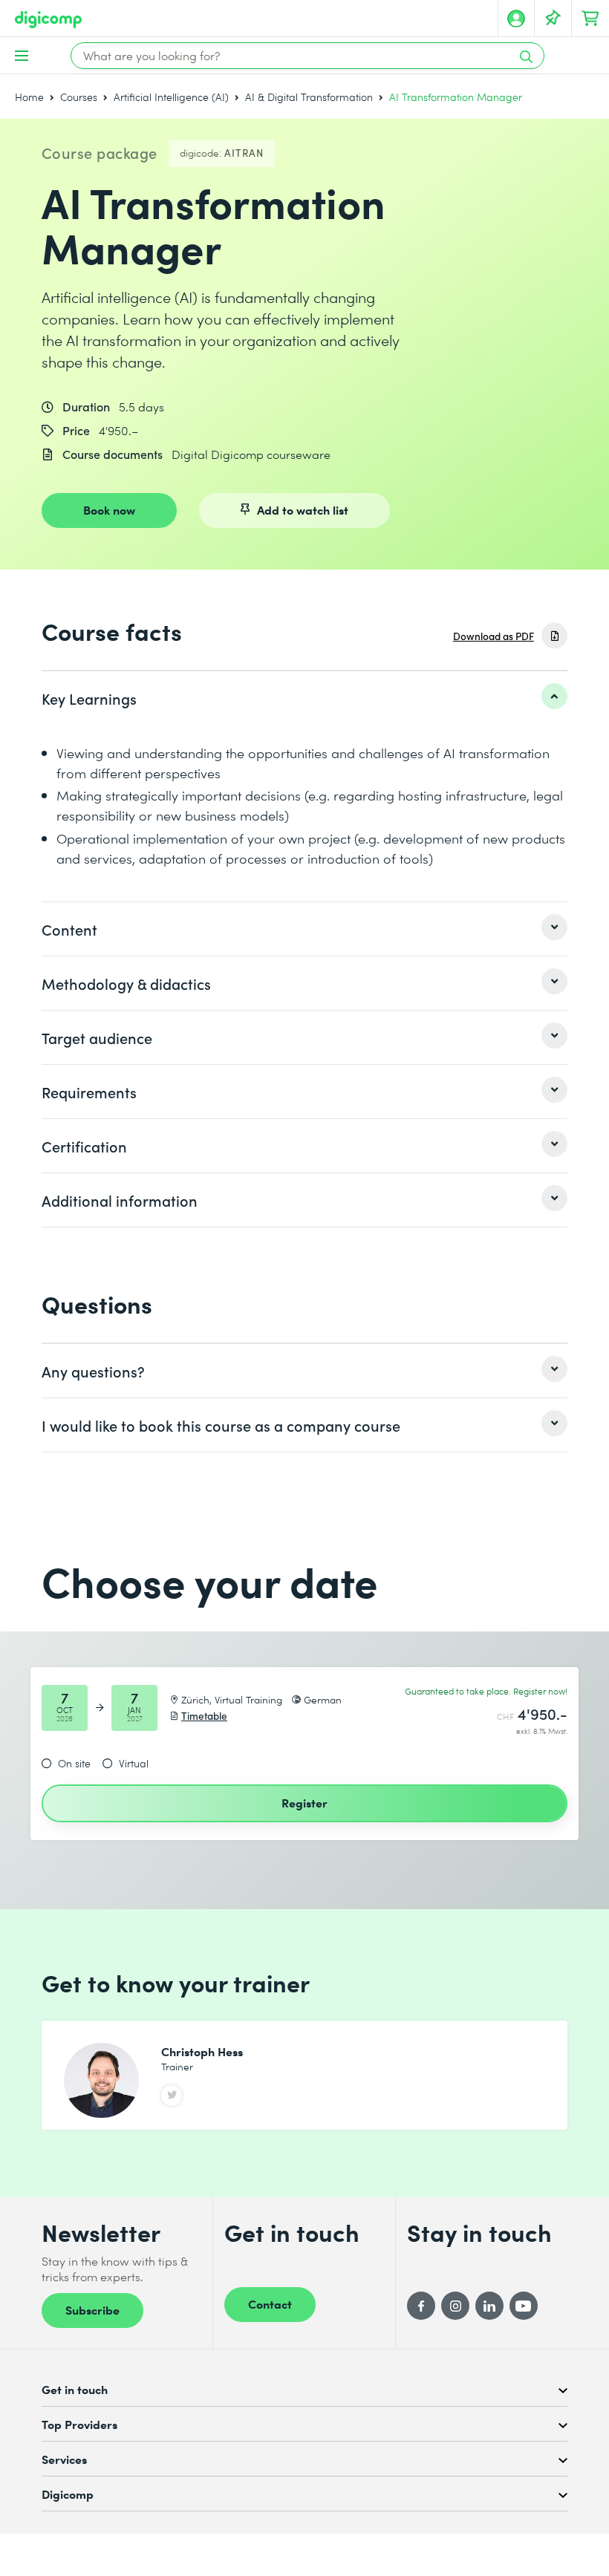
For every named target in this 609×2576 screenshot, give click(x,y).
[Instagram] (455, 2306)
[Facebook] (421, 2306)
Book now (109, 509)
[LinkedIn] (489, 2306)
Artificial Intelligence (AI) (171, 97)
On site (74, 1764)
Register (304, 1802)
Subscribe (92, 2309)
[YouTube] (524, 2306)
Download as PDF (494, 636)
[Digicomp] (48, 20)
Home (29, 97)
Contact (270, 2303)
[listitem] (304, 698)
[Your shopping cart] (590, 19)
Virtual (134, 1764)
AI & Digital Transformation (309, 97)
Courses (79, 97)
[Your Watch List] (553, 19)
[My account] (516, 19)
